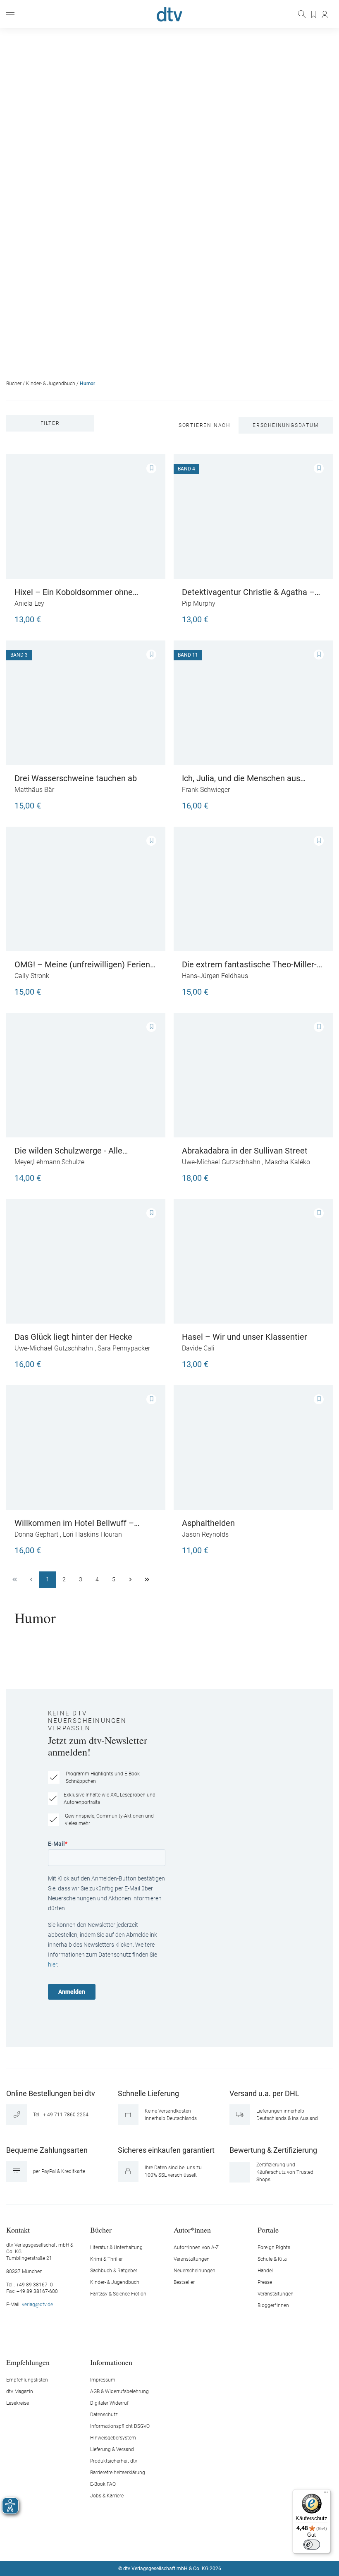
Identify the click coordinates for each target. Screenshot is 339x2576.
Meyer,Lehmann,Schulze (49, 1162)
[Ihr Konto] (325, 14)
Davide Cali (198, 1348)
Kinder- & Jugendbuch (51, 384)
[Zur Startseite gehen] (169, 14)
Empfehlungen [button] (28, 2362)
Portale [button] (268, 2229)
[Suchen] (303, 14)
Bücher (14, 384)
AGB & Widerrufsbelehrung (119, 2391)
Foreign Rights (274, 2247)
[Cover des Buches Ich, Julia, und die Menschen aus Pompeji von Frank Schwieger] (253, 703)
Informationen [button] (111, 2362)
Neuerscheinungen (195, 2271)
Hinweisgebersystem (113, 2438)
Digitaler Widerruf (109, 2403)
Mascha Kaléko (288, 1162)
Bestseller (184, 2282)
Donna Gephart (36, 1534)
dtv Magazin (20, 2391)
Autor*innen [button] (192, 2229)
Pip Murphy (199, 603)
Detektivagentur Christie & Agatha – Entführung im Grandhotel (248, 592)
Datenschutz (104, 2415)
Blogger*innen (273, 2305)
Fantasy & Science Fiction (118, 2294)
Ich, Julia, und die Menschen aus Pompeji (241, 778)
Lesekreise (18, 2403)
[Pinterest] (199, 2544)
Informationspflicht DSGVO (120, 2426)
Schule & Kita (272, 2259)
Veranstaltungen (192, 2259)
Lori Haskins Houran (92, 1534)
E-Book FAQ (103, 2484)
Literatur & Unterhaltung (116, 2247)
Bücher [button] (101, 2229)
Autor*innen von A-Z (196, 2247)
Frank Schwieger (206, 790)
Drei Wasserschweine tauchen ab (76, 778)
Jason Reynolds (205, 1534)
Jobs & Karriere (107, 2496)
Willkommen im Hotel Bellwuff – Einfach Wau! (74, 1523)
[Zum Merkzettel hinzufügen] (151, 468)
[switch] (312, 2545)
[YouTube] (179, 2544)
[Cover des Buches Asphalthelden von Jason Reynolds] (253, 1448)
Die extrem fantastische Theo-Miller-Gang (249, 964)
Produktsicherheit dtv (114, 2461)
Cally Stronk (32, 976)
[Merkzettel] (314, 14)
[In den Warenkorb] (149, 616)
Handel (265, 2271)
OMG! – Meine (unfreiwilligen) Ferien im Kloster (82, 964)
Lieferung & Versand (112, 2449)
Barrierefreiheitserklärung (118, 2473)
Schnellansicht (86, 542)
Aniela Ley (29, 603)
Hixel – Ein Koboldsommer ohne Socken (74, 592)
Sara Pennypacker (124, 1348)
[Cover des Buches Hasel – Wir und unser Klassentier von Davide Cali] (253, 1261)
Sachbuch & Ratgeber (114, 2271)
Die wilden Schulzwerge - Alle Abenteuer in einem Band (68, 1151)
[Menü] (10, 14)
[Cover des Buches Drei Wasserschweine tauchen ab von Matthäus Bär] (86, 703)
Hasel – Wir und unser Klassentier (245, 1337)
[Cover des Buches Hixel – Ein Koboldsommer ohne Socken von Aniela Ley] (86, 517)
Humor (87, 384)
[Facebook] (141, 2544)
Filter (50, 423)
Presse (265, 2282)
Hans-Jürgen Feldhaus (215, 976)
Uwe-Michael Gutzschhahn (221, 1162)
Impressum (103, 2380)
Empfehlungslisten (27, 2380)
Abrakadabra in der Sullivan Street (245, 1151)
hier (53, 1964)
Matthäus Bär (34, 790)
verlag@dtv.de (37, 2305)
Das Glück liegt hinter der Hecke (73, 1337)
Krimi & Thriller (106, 2259)
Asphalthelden (208, 1523)
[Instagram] (160, 2544)
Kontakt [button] (18, 2229)
